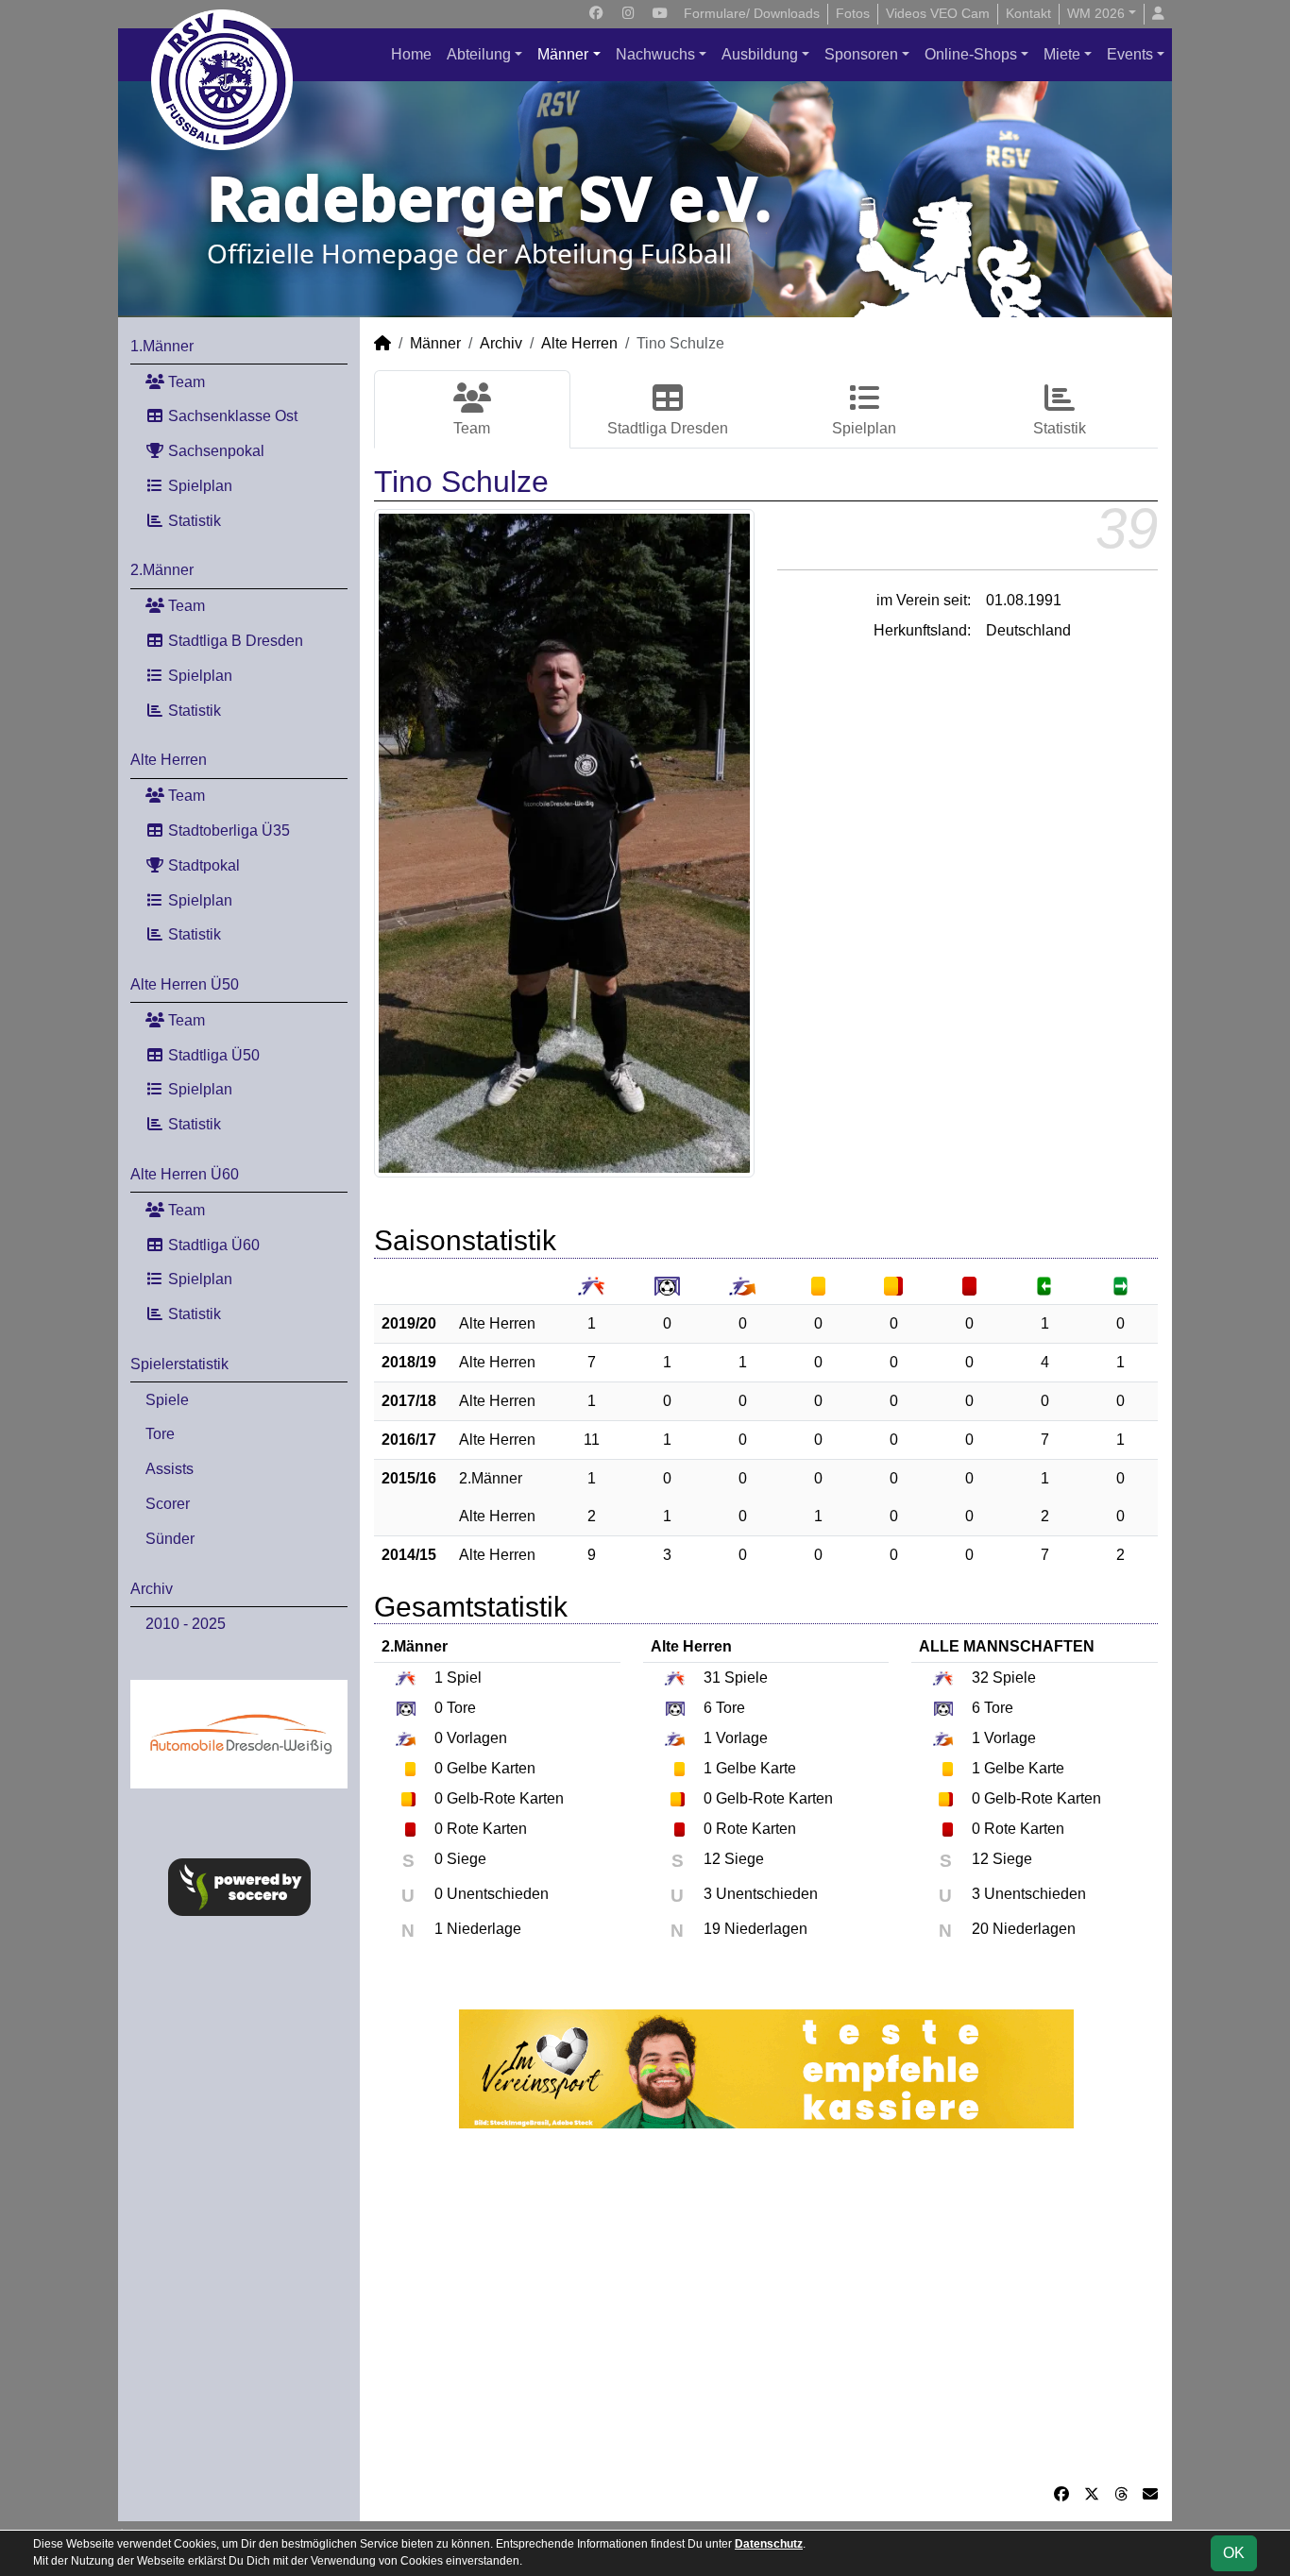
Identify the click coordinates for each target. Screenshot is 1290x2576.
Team (185, 382)
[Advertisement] (766, 2306)
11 (592, 1440)
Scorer (168, 1504)
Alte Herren (169, 760)
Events (1130, 54)
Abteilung (479, 54)
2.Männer (162, 570)
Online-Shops (971, 54)
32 (980, 1678)
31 (712, 1678)
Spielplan (198, 486)
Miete (1062, 54)
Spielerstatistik (179, 1364)
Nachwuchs (655, 54)
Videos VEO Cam (938, 13)
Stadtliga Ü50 (212, 1055)
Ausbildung (760, 54)
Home (411, 54)
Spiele (167, 1400)
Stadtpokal (202, 865)
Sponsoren (861, 54)
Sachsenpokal (214, 451)
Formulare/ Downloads (752, 13)
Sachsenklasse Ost (231, 416)
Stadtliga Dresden (668, 428)
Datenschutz (769, 2544)
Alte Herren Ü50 (185, 984)
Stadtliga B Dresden (234, 641)
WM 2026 (1096, 13)
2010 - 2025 (186, 1624)
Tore (160, 1434)
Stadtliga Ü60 (212, 1245)
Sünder (170, 1539)
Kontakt (1028, 13)
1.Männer (162, 346)
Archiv (152, 1589)
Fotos (853, 13)
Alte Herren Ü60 (185, 1174)
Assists (170, 1469)
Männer (563, 54)
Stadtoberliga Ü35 (227, 830)
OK (1234, 2553)
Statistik (193, 521)
